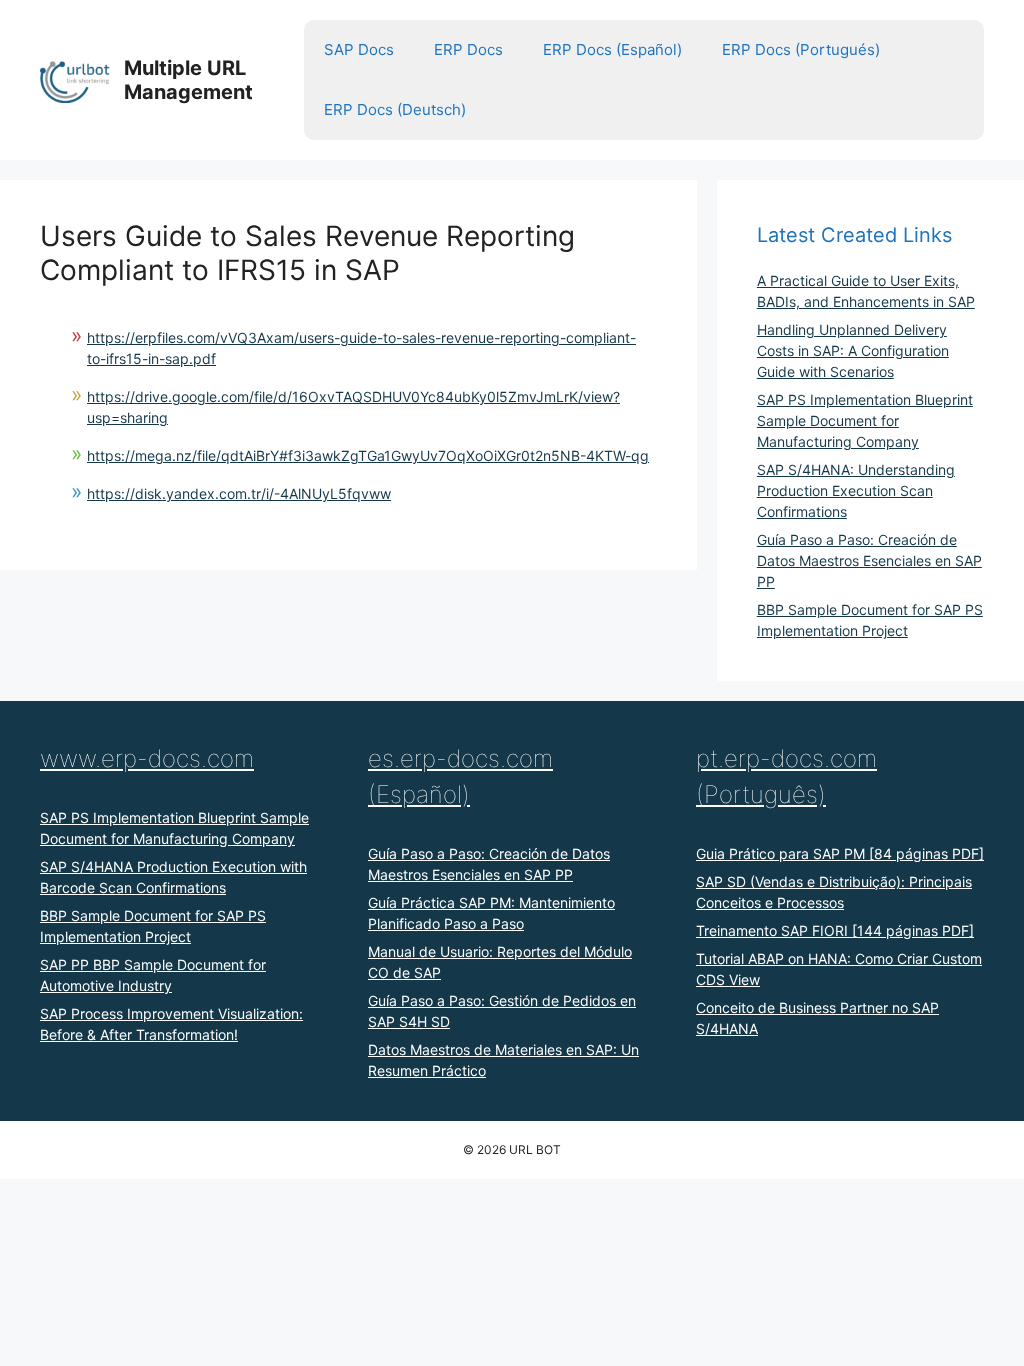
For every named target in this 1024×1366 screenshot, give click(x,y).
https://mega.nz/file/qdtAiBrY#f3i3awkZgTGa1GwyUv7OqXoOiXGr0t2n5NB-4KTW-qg (368, 455)
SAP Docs (359, 49)
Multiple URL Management (188, 80)
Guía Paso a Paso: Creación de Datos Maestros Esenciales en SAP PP (869, 560)
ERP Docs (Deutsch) (395, 109)
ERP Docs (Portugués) (801, 49)
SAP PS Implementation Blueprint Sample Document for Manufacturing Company (865, 420)
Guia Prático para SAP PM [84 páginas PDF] (840, 853)
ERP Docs (468, 49)
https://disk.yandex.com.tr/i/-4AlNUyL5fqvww (239, 493)
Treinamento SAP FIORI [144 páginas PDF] (835, 930)
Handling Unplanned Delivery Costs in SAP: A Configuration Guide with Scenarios (853, 350)
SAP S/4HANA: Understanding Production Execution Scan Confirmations (856, 490)
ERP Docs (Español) (612, 49)
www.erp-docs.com (147, 758)
